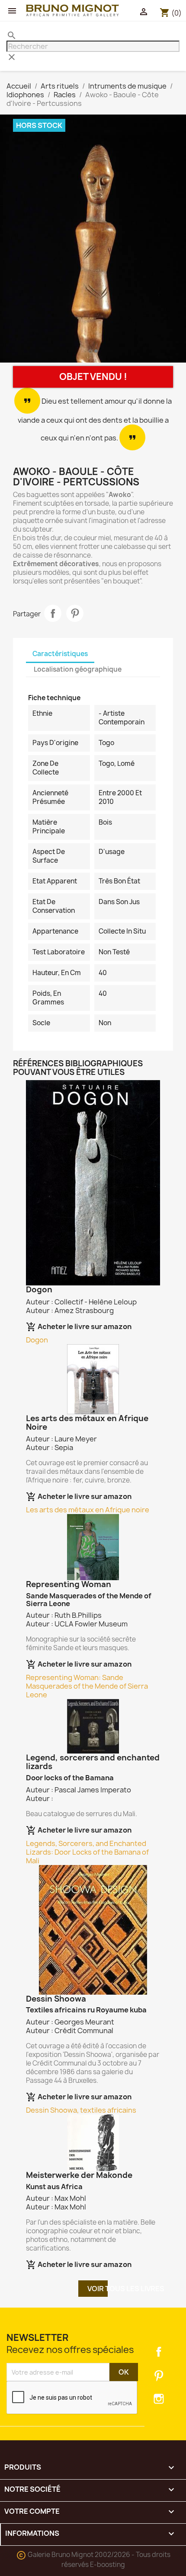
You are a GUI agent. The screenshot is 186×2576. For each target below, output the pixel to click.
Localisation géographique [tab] (78, 669)
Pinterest (75, 613)
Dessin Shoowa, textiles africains (81, 2110)
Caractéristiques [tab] (60, 654)
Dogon (37, 1340)
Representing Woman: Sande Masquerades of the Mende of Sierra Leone (87, 1686)
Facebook (159, 2352)
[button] (14, 240)
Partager (53, 613)
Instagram (159, 2399)
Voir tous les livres (98, 2289)
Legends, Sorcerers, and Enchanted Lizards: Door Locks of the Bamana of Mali (87, 1852)
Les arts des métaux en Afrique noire (88, 1510)
